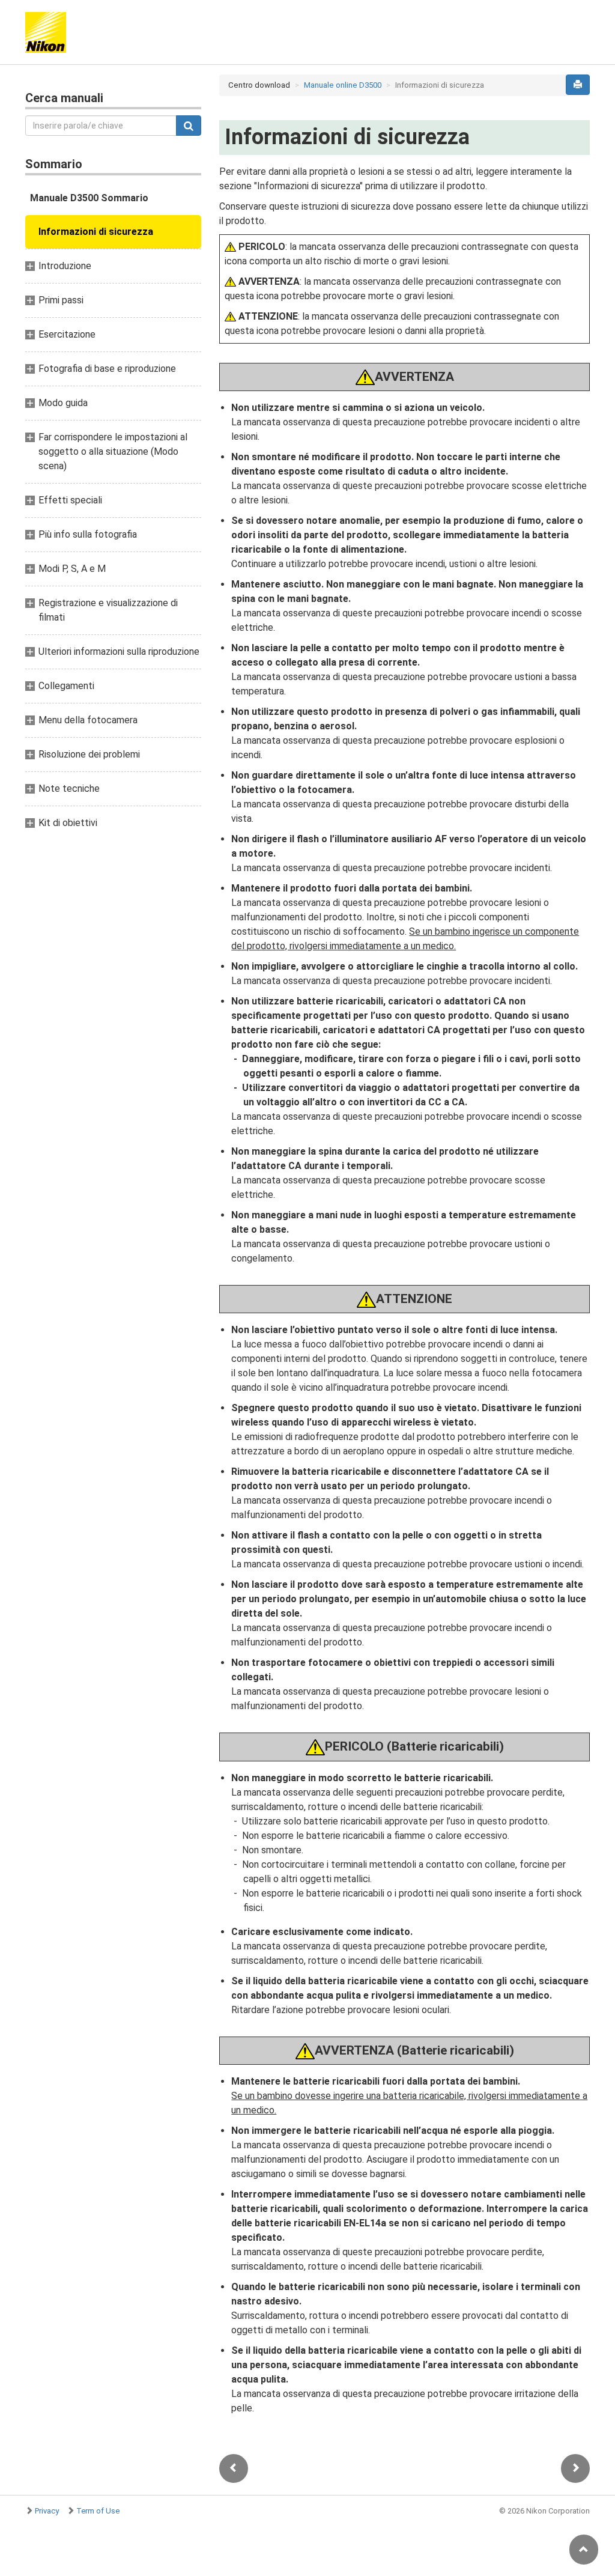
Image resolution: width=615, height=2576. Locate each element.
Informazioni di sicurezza (96, 232)
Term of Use (98, 2511)
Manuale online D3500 (343, 85)
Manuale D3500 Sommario (89, 198)
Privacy (47, 2511)
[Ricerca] (189, 126)
